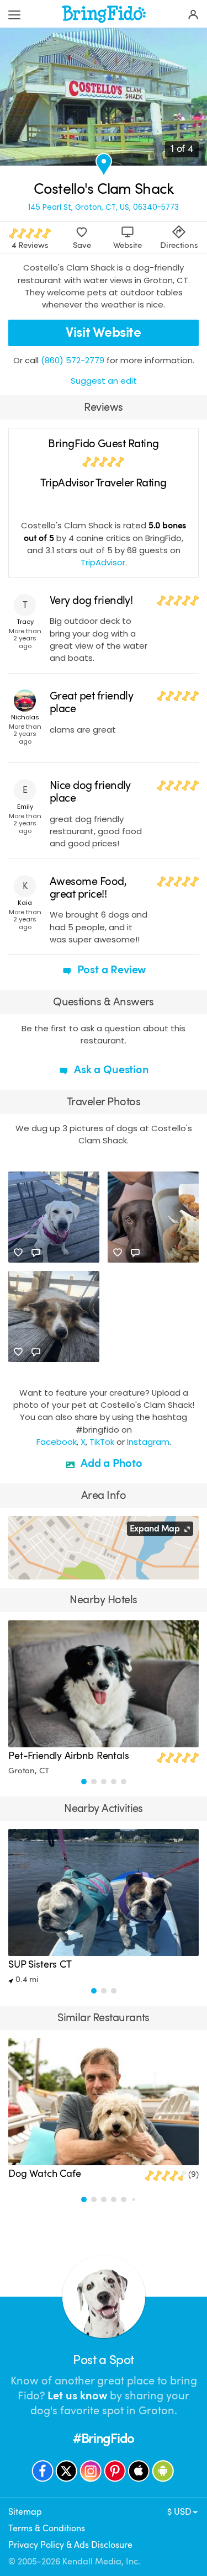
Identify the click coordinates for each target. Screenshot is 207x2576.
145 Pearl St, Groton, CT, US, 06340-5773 (104, 207)
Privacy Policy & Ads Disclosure (70, 2545)
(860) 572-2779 (73, 360)
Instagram (148, 1442)
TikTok (102, 1442)
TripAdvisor (103, 562)
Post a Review (110, 970)
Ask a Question (110, 1070)
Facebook (57, 1442)
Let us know (77, 2396)
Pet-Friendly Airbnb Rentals (69, 1756)
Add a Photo (110, 1463)
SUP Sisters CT (40, 1964)
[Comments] (36, 1253)
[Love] (18, 1253)
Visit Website (103, 332)
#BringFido (104, 2439)
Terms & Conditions (47, 2528)
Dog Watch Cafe (45, 2174)
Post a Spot (103, 2360)
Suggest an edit (104, 381)
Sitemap (25, 2512)
